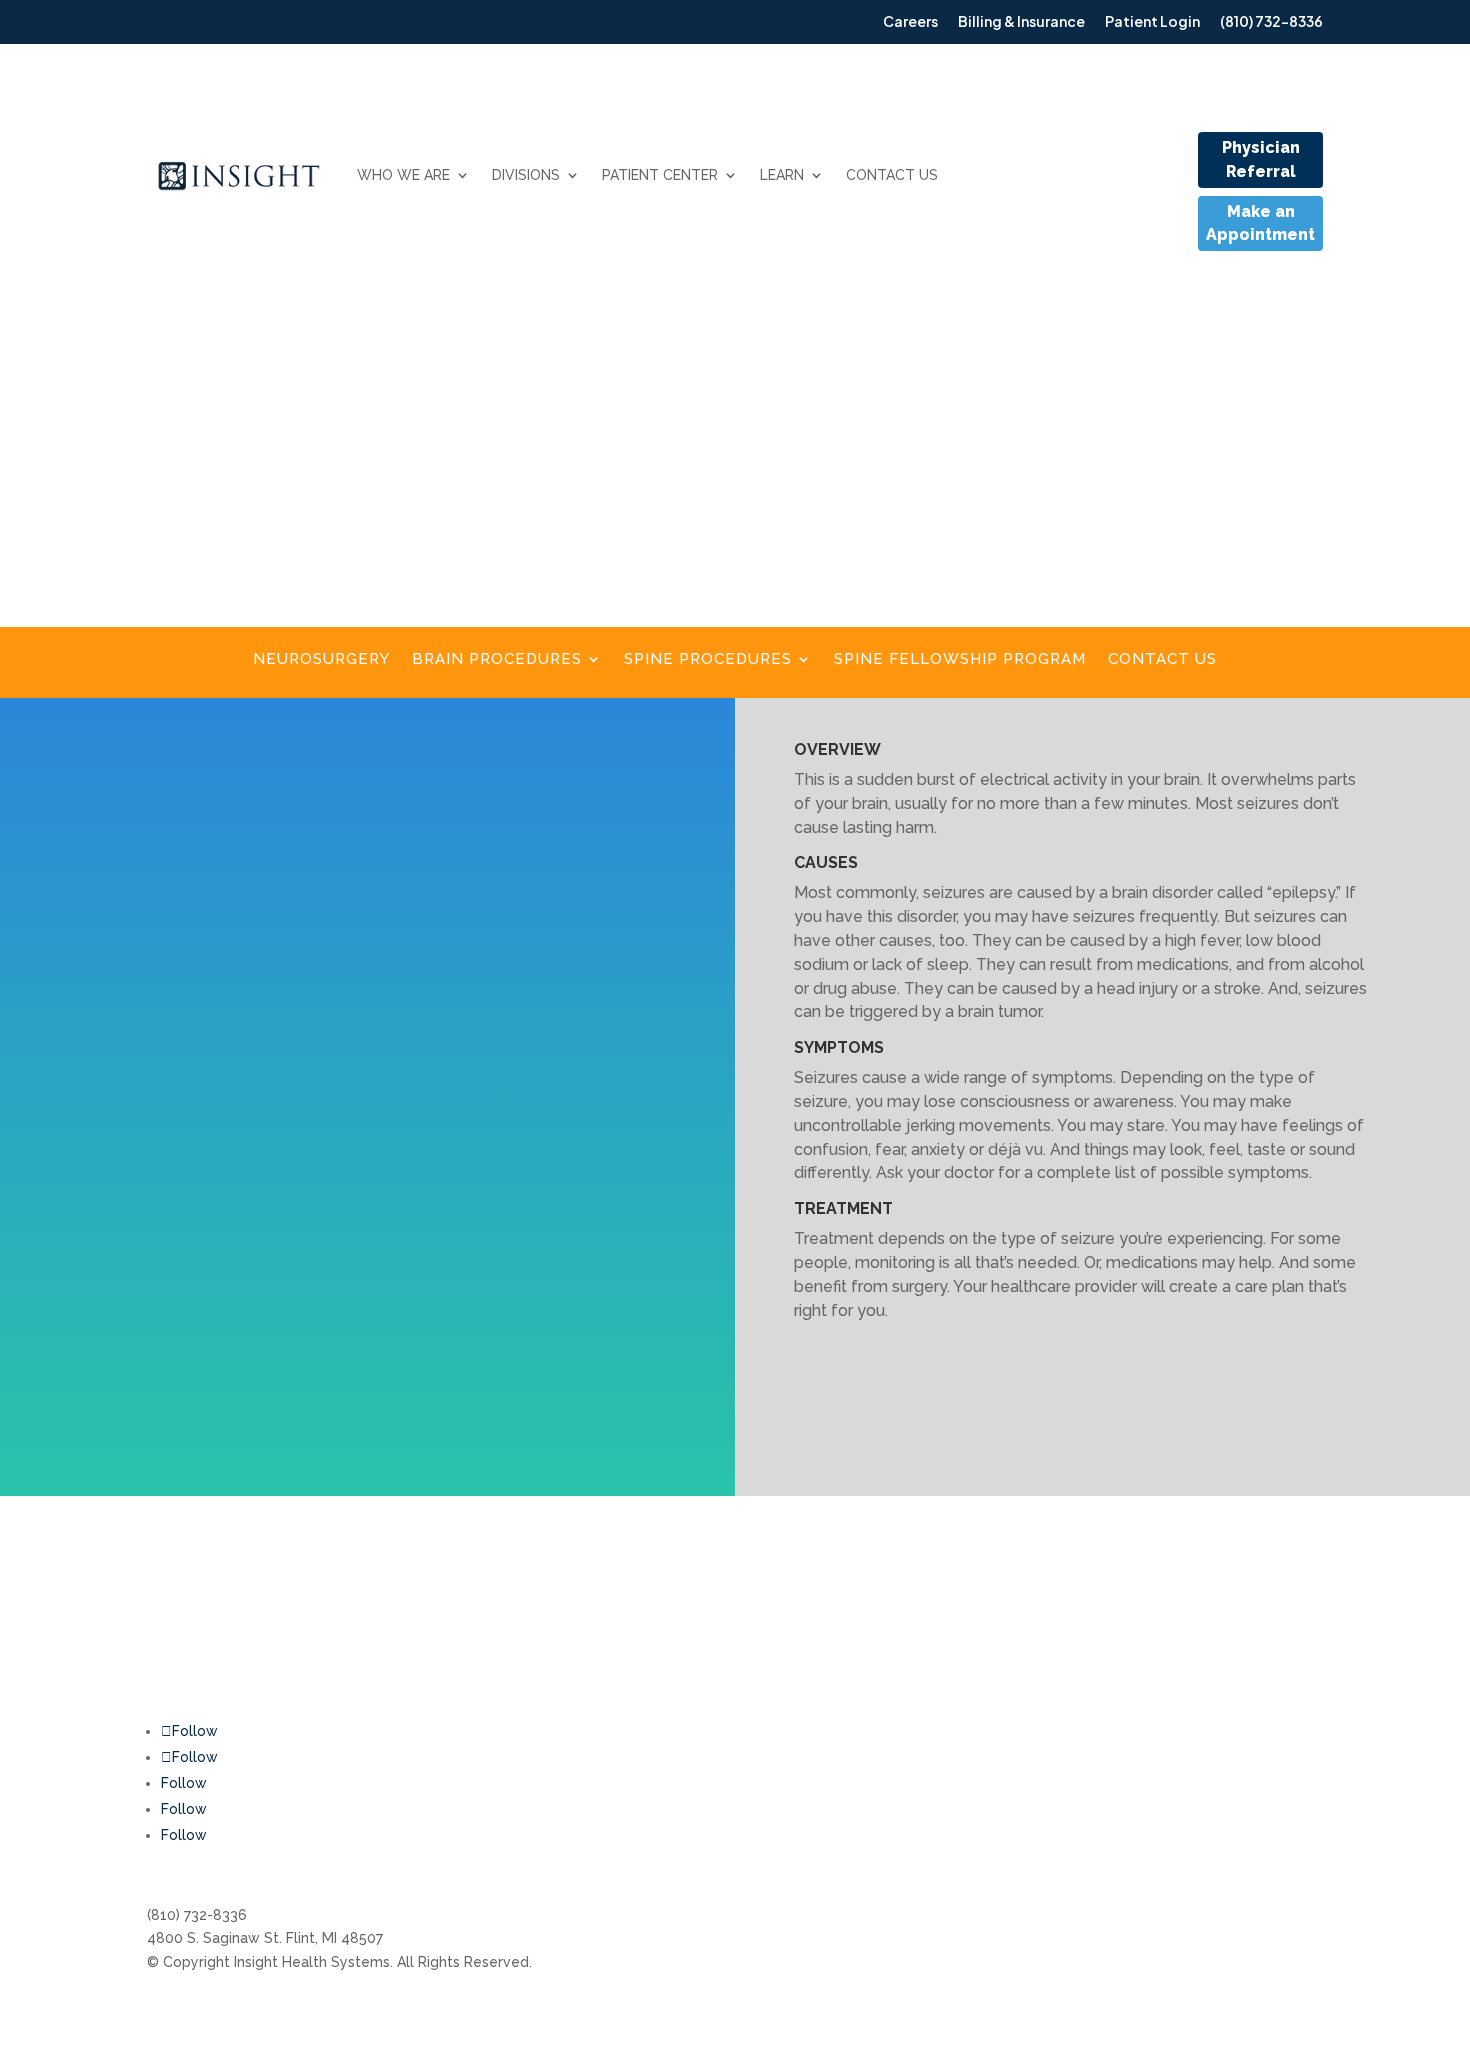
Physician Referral (1261, 159)
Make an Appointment (1260, 223)
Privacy (1253, 1708)
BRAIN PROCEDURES (497, 660)
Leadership (1015, 1633)
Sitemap (1257, 1671)
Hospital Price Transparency (1073, 1708)
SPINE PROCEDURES (708, 660)
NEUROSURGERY (321, 660)
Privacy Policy (1276, 1595)
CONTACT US (892, 175)
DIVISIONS (526, 175)
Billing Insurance (821, 1595)
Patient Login (812, 1708)
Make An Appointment (842, 1633)
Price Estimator (1029, 1671)
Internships (1014, 1595)
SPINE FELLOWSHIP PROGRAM (960, 660)
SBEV (1247, 1633)
